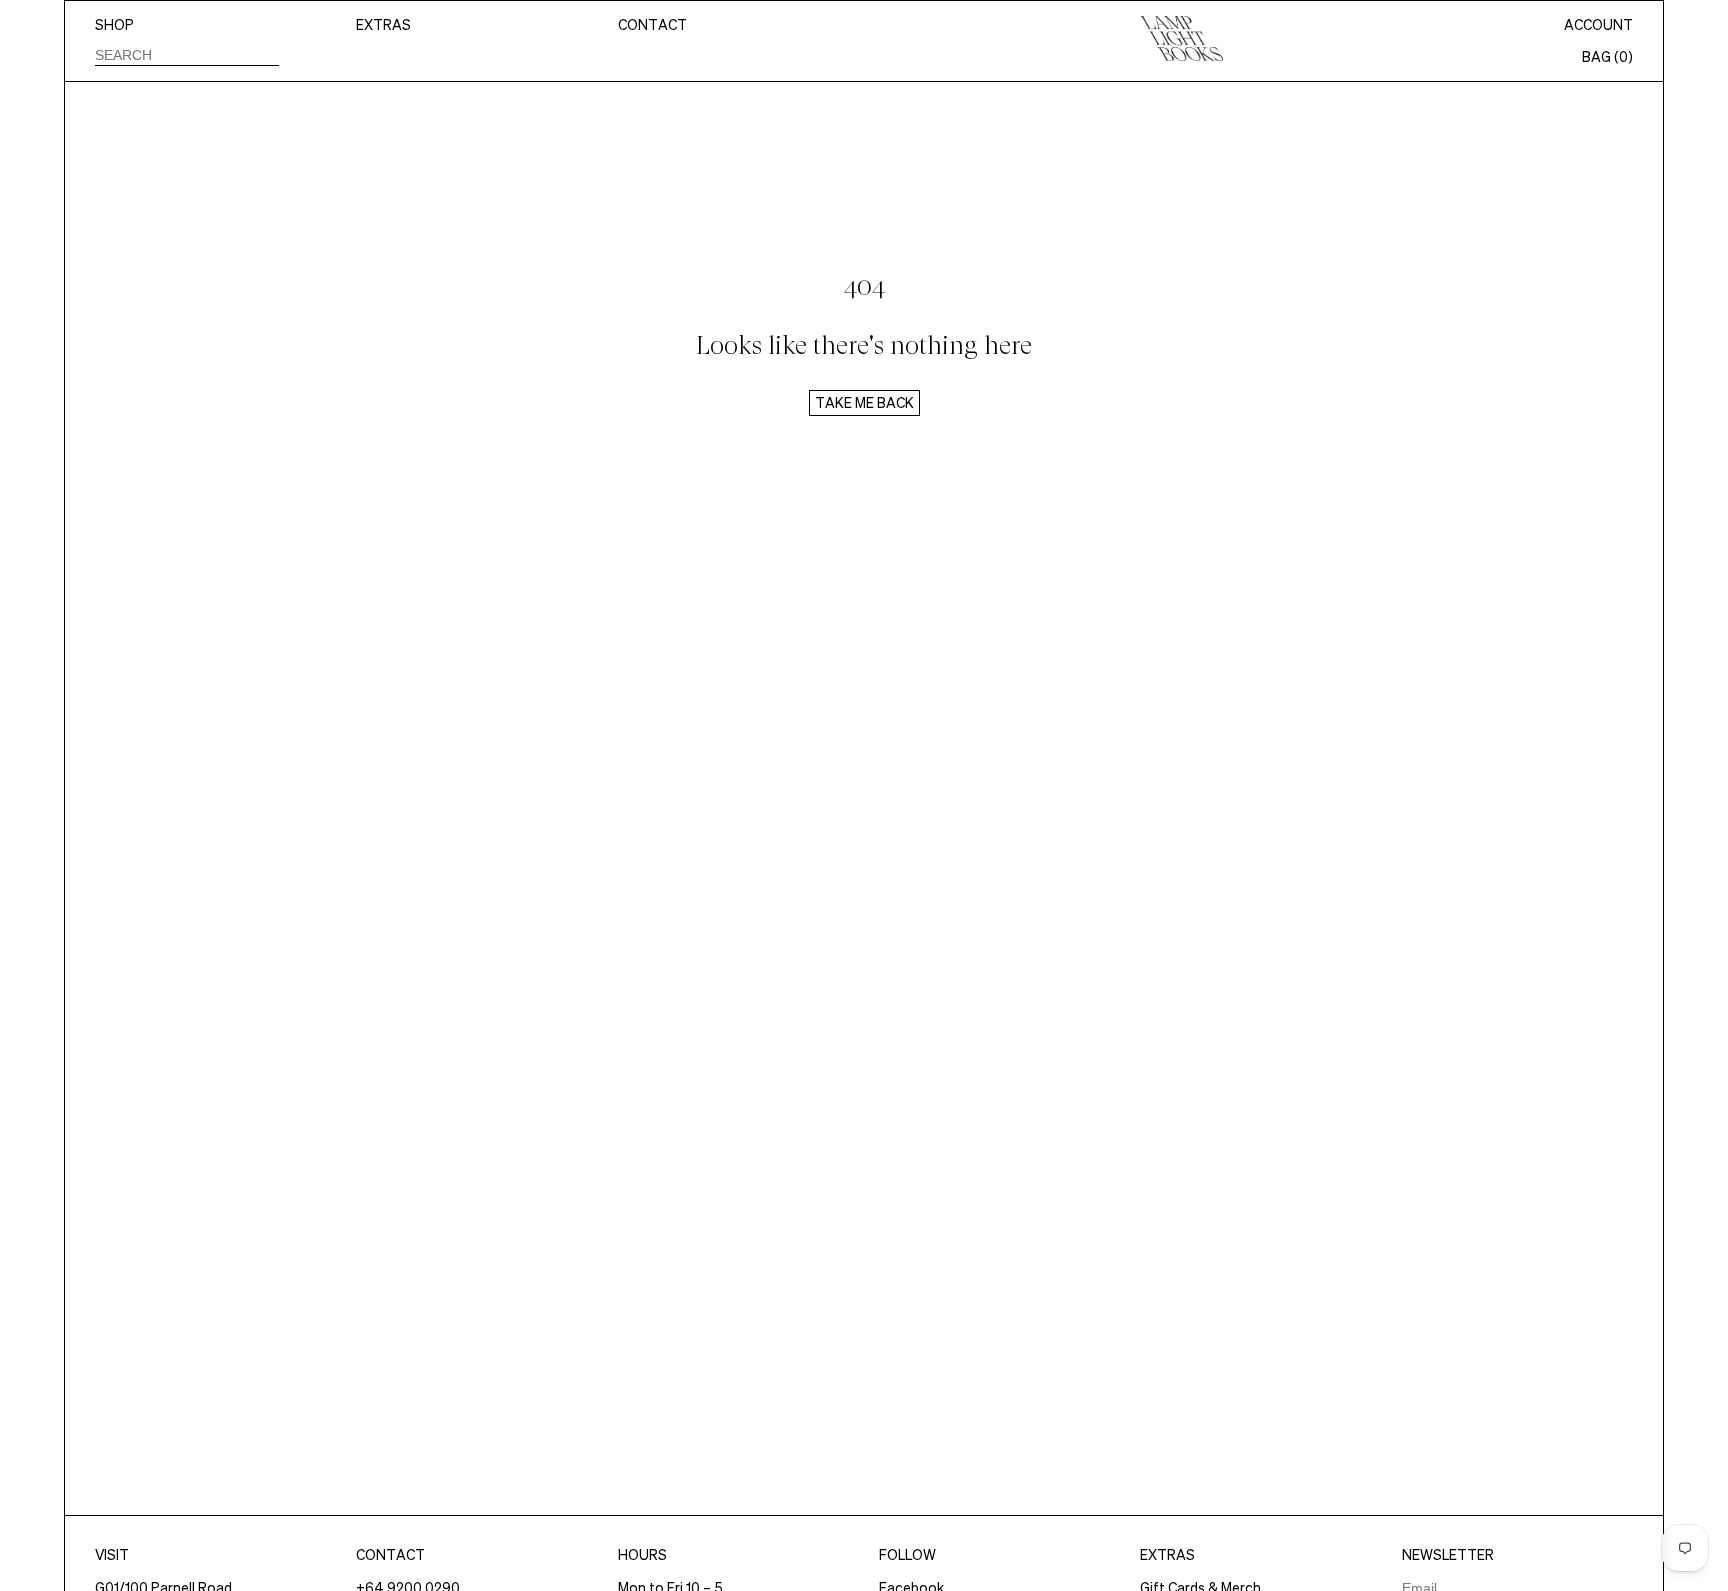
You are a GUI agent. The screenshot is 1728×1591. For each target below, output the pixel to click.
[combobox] (187, 54)
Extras (383, 25)
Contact (652, 25)
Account (1598, 25)
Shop (114, 25)
